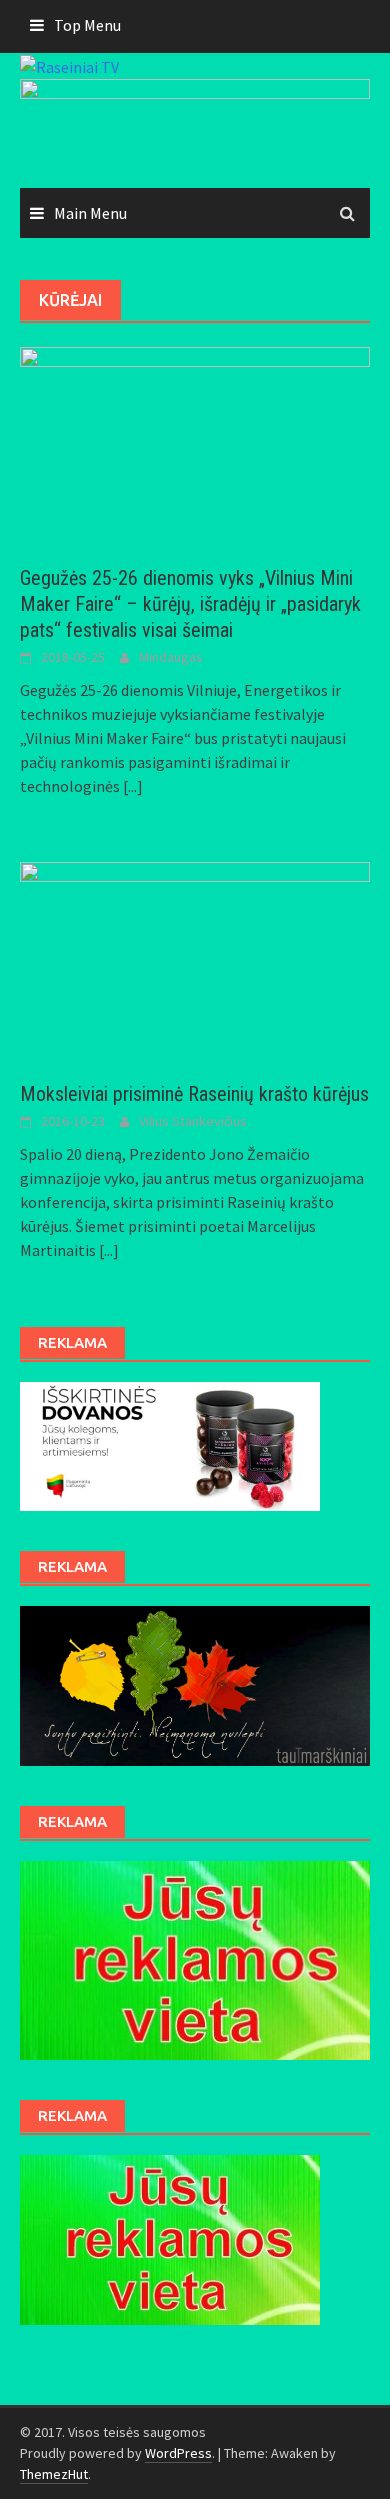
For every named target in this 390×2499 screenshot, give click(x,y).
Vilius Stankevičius (193, 1121)
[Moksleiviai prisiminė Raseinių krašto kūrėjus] (195, 960)
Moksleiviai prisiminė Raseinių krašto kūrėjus (194, 1094)
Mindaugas (171, 657)
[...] (133, 786)
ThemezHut (54, 2474)
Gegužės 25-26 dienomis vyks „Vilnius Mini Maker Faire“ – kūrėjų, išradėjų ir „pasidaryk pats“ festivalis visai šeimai (190, 604)
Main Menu (90, 213)
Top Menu (87, 25)
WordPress (178, 2453)
